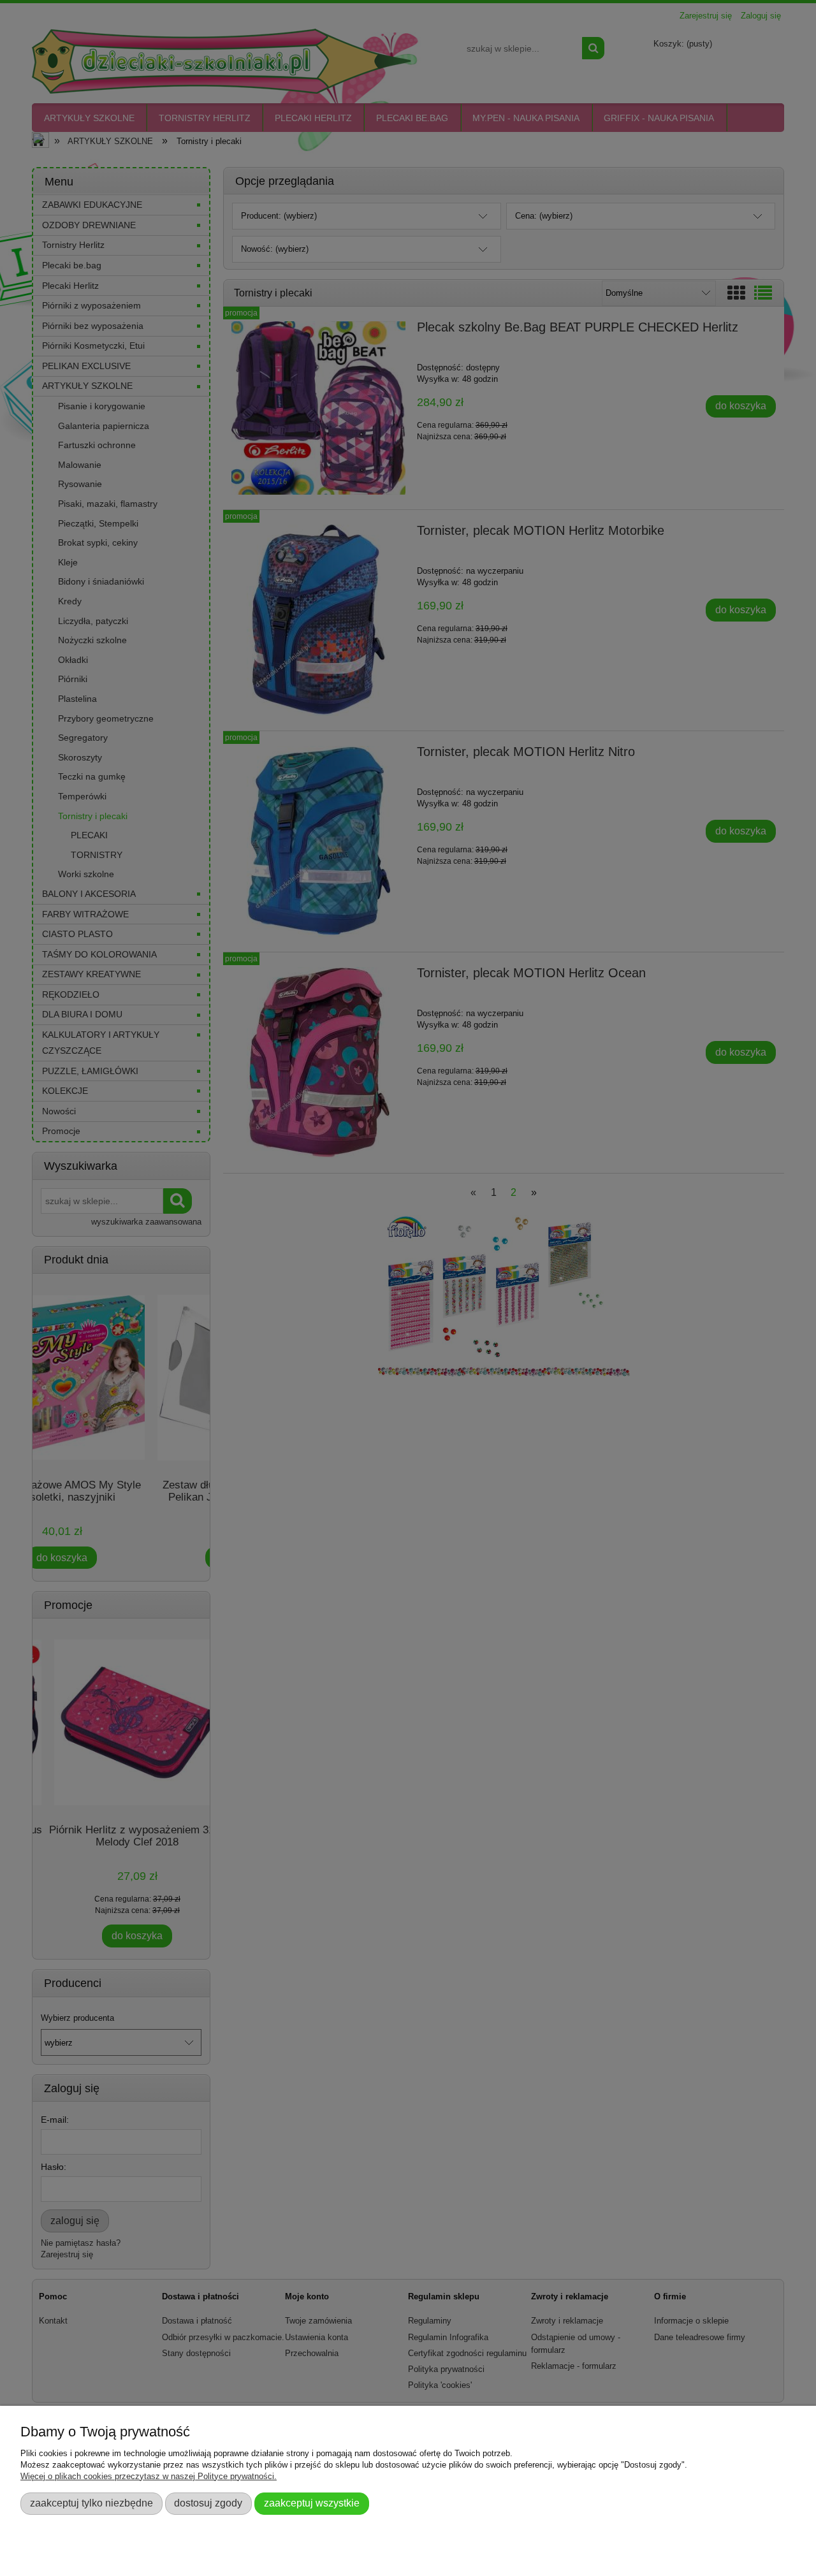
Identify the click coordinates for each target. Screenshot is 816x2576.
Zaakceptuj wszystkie (312, 2503)
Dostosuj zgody (208, 2503)
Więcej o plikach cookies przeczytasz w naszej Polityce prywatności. (149, 2476)
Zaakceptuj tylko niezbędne (91, 2503)
